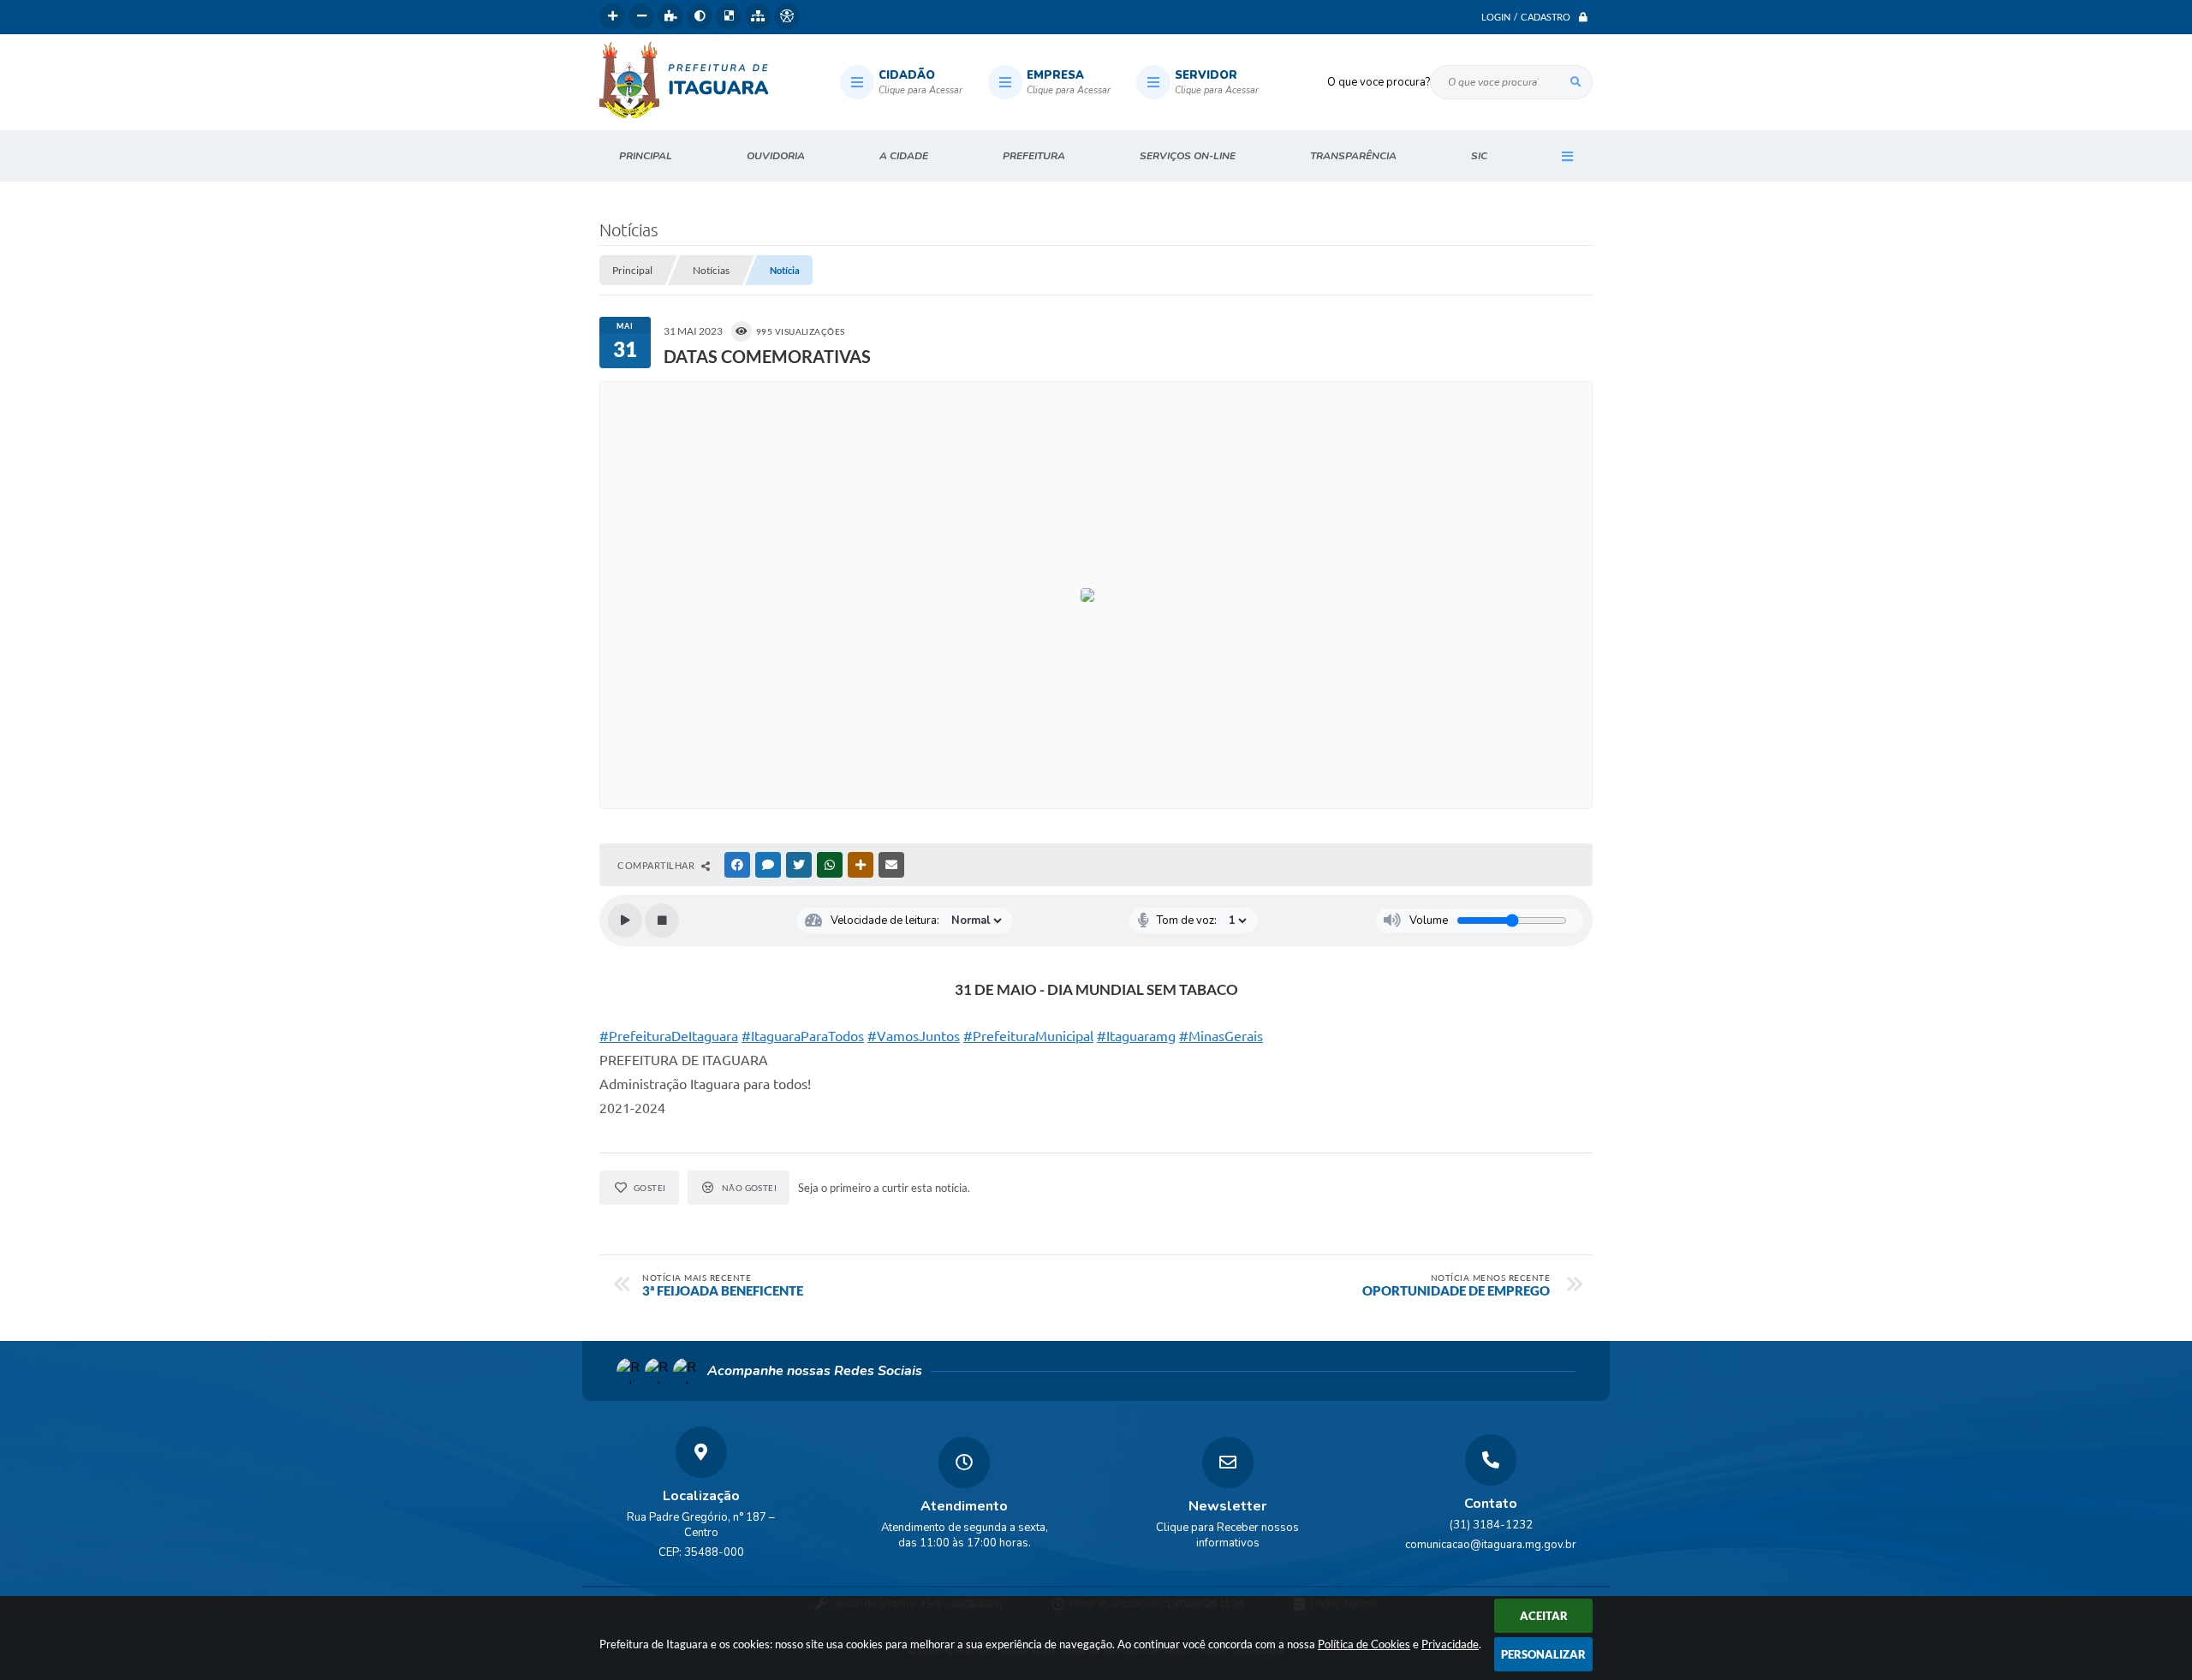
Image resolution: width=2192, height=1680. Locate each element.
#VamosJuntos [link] (914, 1036)
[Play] (625, 920)
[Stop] (662, 920)
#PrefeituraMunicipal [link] (1028, 1036)
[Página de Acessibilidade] (787, 16)
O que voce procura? (1379, 82)
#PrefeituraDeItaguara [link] (669, 1036)
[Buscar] (1575, 82)
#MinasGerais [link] (1221, 1036)
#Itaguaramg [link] (1136, 1036)
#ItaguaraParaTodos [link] (803, 1036)
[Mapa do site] (758, 16)
